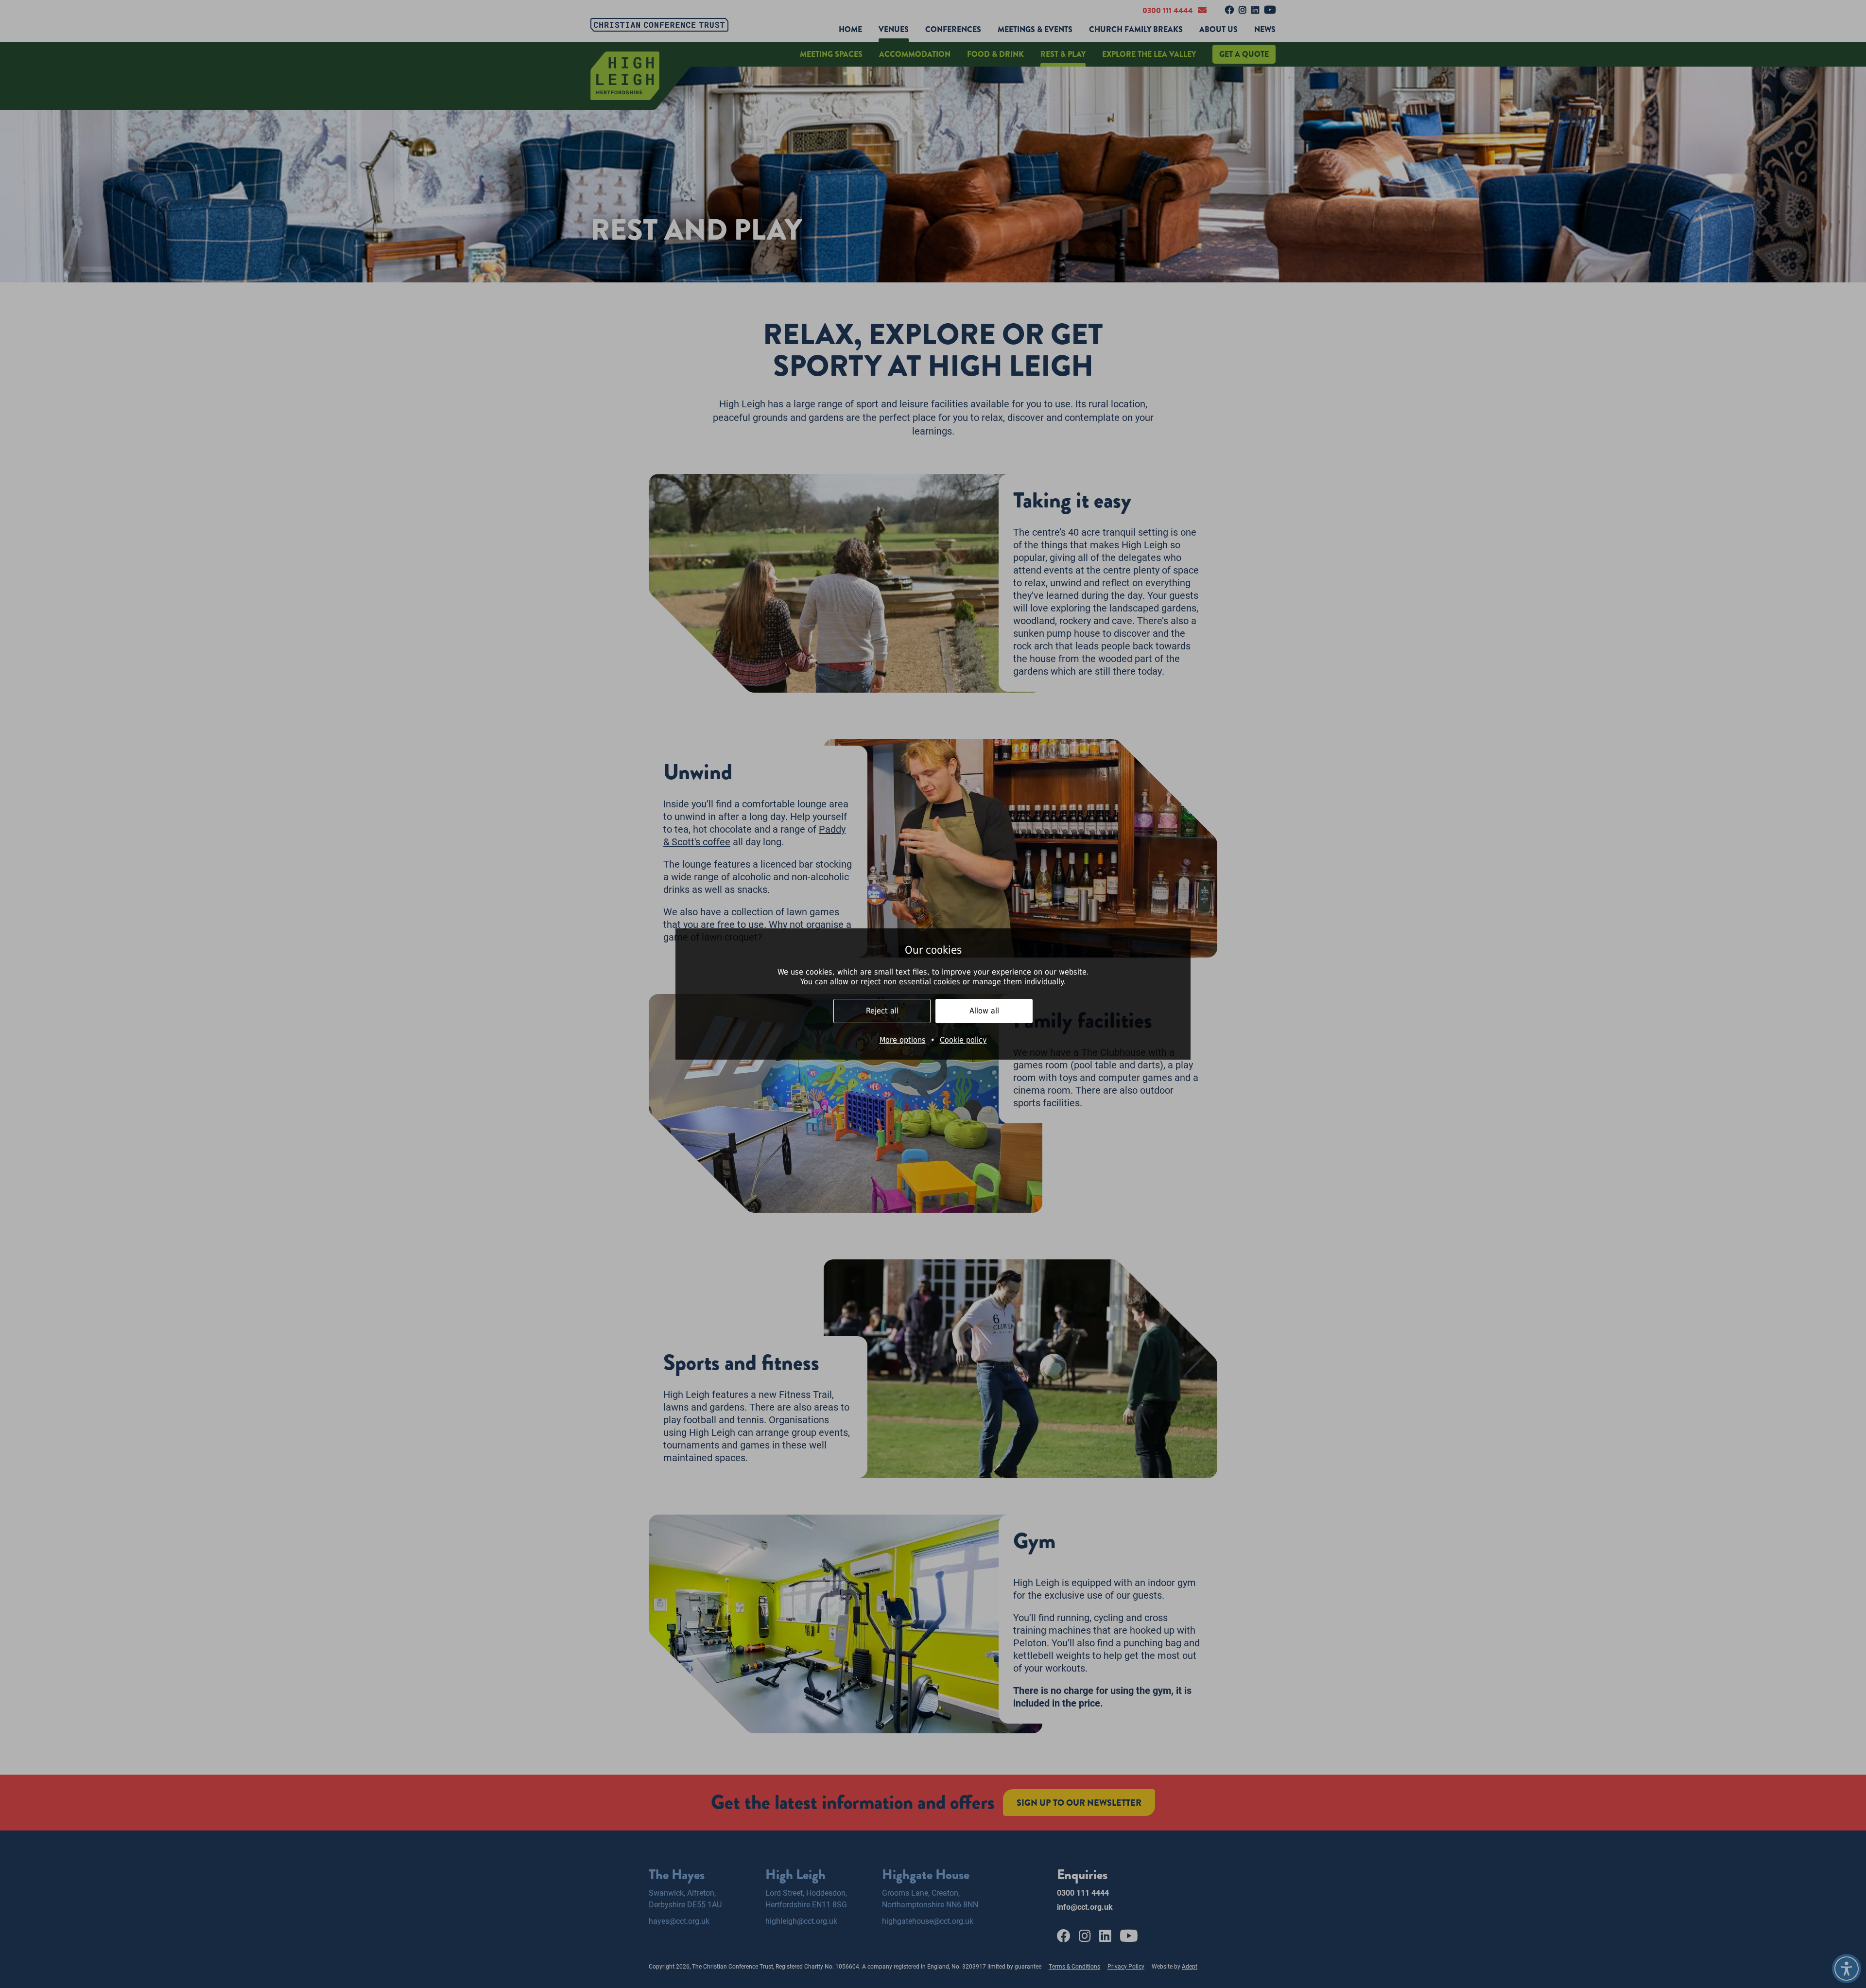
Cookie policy (963, 1040)
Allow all (984, 1011)
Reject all (882, 1011)
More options (903, 1040)
